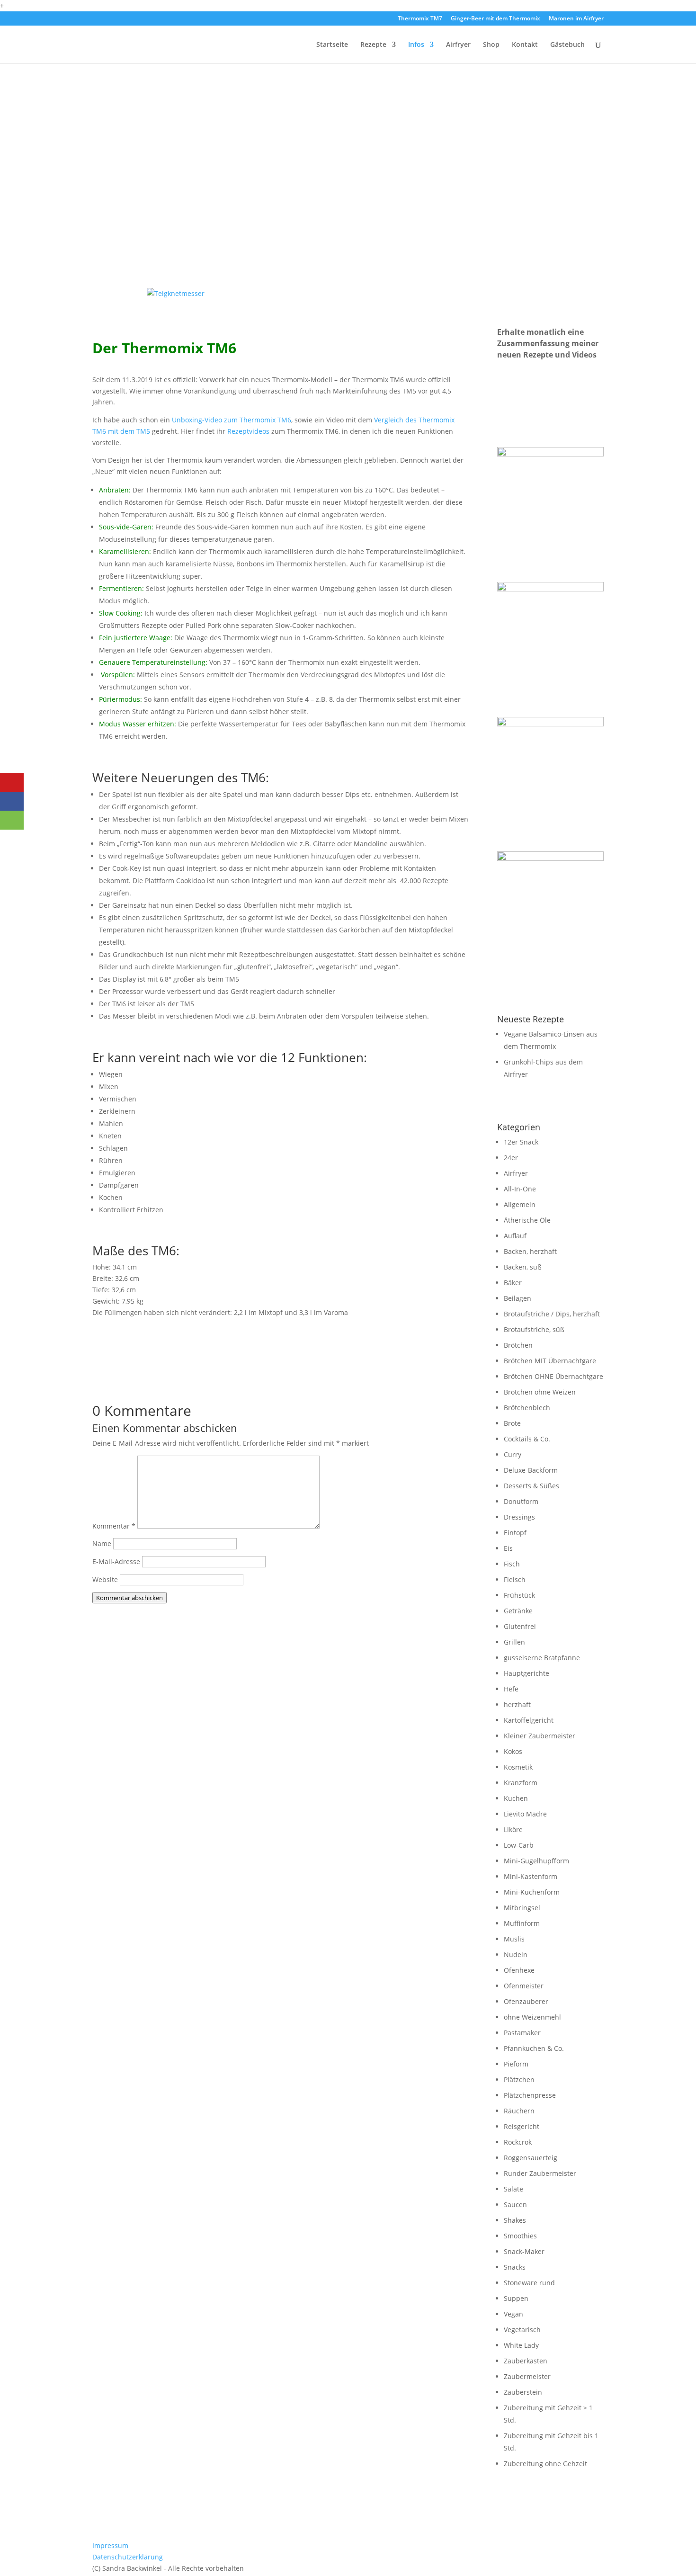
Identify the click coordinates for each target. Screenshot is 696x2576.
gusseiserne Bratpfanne (542, 1658)
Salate (513, 2189)
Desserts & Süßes (531, 1486)
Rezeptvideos (248, 431)
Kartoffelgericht (529, 1720)
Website (105, 1579)
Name (102, 1543)
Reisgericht (522, 2126)
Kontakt (525, 45)
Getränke (518, 1611)
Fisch (512, 1564)
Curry (513, 1454)
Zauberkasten (526, 2361)
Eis (508, 1548)
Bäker (513, 1283)
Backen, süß (523, 1267)
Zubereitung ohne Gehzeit (545, 2464)
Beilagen (518, 1298)
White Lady (521, 2345)
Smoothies (520, 2236)
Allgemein (520, 1204)
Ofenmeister (524, 1986)
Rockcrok (518, 2142)
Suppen (516, 2298)
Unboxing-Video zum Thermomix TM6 (232, 420)
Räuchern (519, 2111)
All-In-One (520, 1189)
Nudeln (516, 1954)
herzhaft (517, 1704)
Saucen (515, 2205)
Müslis (514, 1939)
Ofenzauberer (526, 2001)
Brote (512, 1423)
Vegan (513, 2314)
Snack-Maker (524, 2251)
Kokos (513, 1751)
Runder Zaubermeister (540, 2173)
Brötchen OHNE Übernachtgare (553, 1376)
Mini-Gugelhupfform (536, 1861)
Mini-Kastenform (531, 1876)
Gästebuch (567, 45)
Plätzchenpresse (530, 2095)
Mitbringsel (522, 1908)
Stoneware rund (529, 2283)
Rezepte (373, 45)
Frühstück (519, 1595)
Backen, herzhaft (530, 1251)
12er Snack (521, 1142)
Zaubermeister (527, 2376)
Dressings (519, 1517)
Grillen (514, 1642)
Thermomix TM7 (420, 19)
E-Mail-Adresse (116, 1561)
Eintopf (515, 1533)
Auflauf (515, 1236)
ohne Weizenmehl (532, 2017)
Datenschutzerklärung (128, 2557)
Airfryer (458, 45)
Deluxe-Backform (531, 1470)
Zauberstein (523, 2392)
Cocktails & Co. (527, 1439)
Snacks (515, 2267)
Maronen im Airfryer (576, 19)
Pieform (516, 2064)
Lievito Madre (525, 1814)
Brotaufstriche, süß (534, 1329)
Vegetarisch (522, 2330)
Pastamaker (522, 2033)
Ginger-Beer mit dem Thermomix (495, 19)
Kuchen (516, 1798)
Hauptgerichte (526, 1673)
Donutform (521, 1501)
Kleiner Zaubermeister (540, 1736)
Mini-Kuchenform (532, 1892)
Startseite (332, 45)
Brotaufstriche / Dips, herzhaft (552, 1314)
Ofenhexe (519, 1970)
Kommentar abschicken (129, 1598)
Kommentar (114, 1526)
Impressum (110, 2545)
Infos (416, 45)
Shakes (515, 2220)
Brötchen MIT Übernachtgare (550, 1361)
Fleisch (515, 1579)
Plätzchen (519, 2080)
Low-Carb (519, 1845)
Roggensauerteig (531, 2158)
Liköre (513, 1829)
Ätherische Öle (527, 1220)
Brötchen (518, 1345)
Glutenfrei (520, 1626)
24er (511, 1158)
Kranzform (521, 1783)
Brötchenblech (527, 1408)
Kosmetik (518, 1767)
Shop (491, 45)
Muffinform (522, 1923)
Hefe (511, 1689)
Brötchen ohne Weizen (540, 1392)
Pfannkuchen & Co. (534, 2048)
